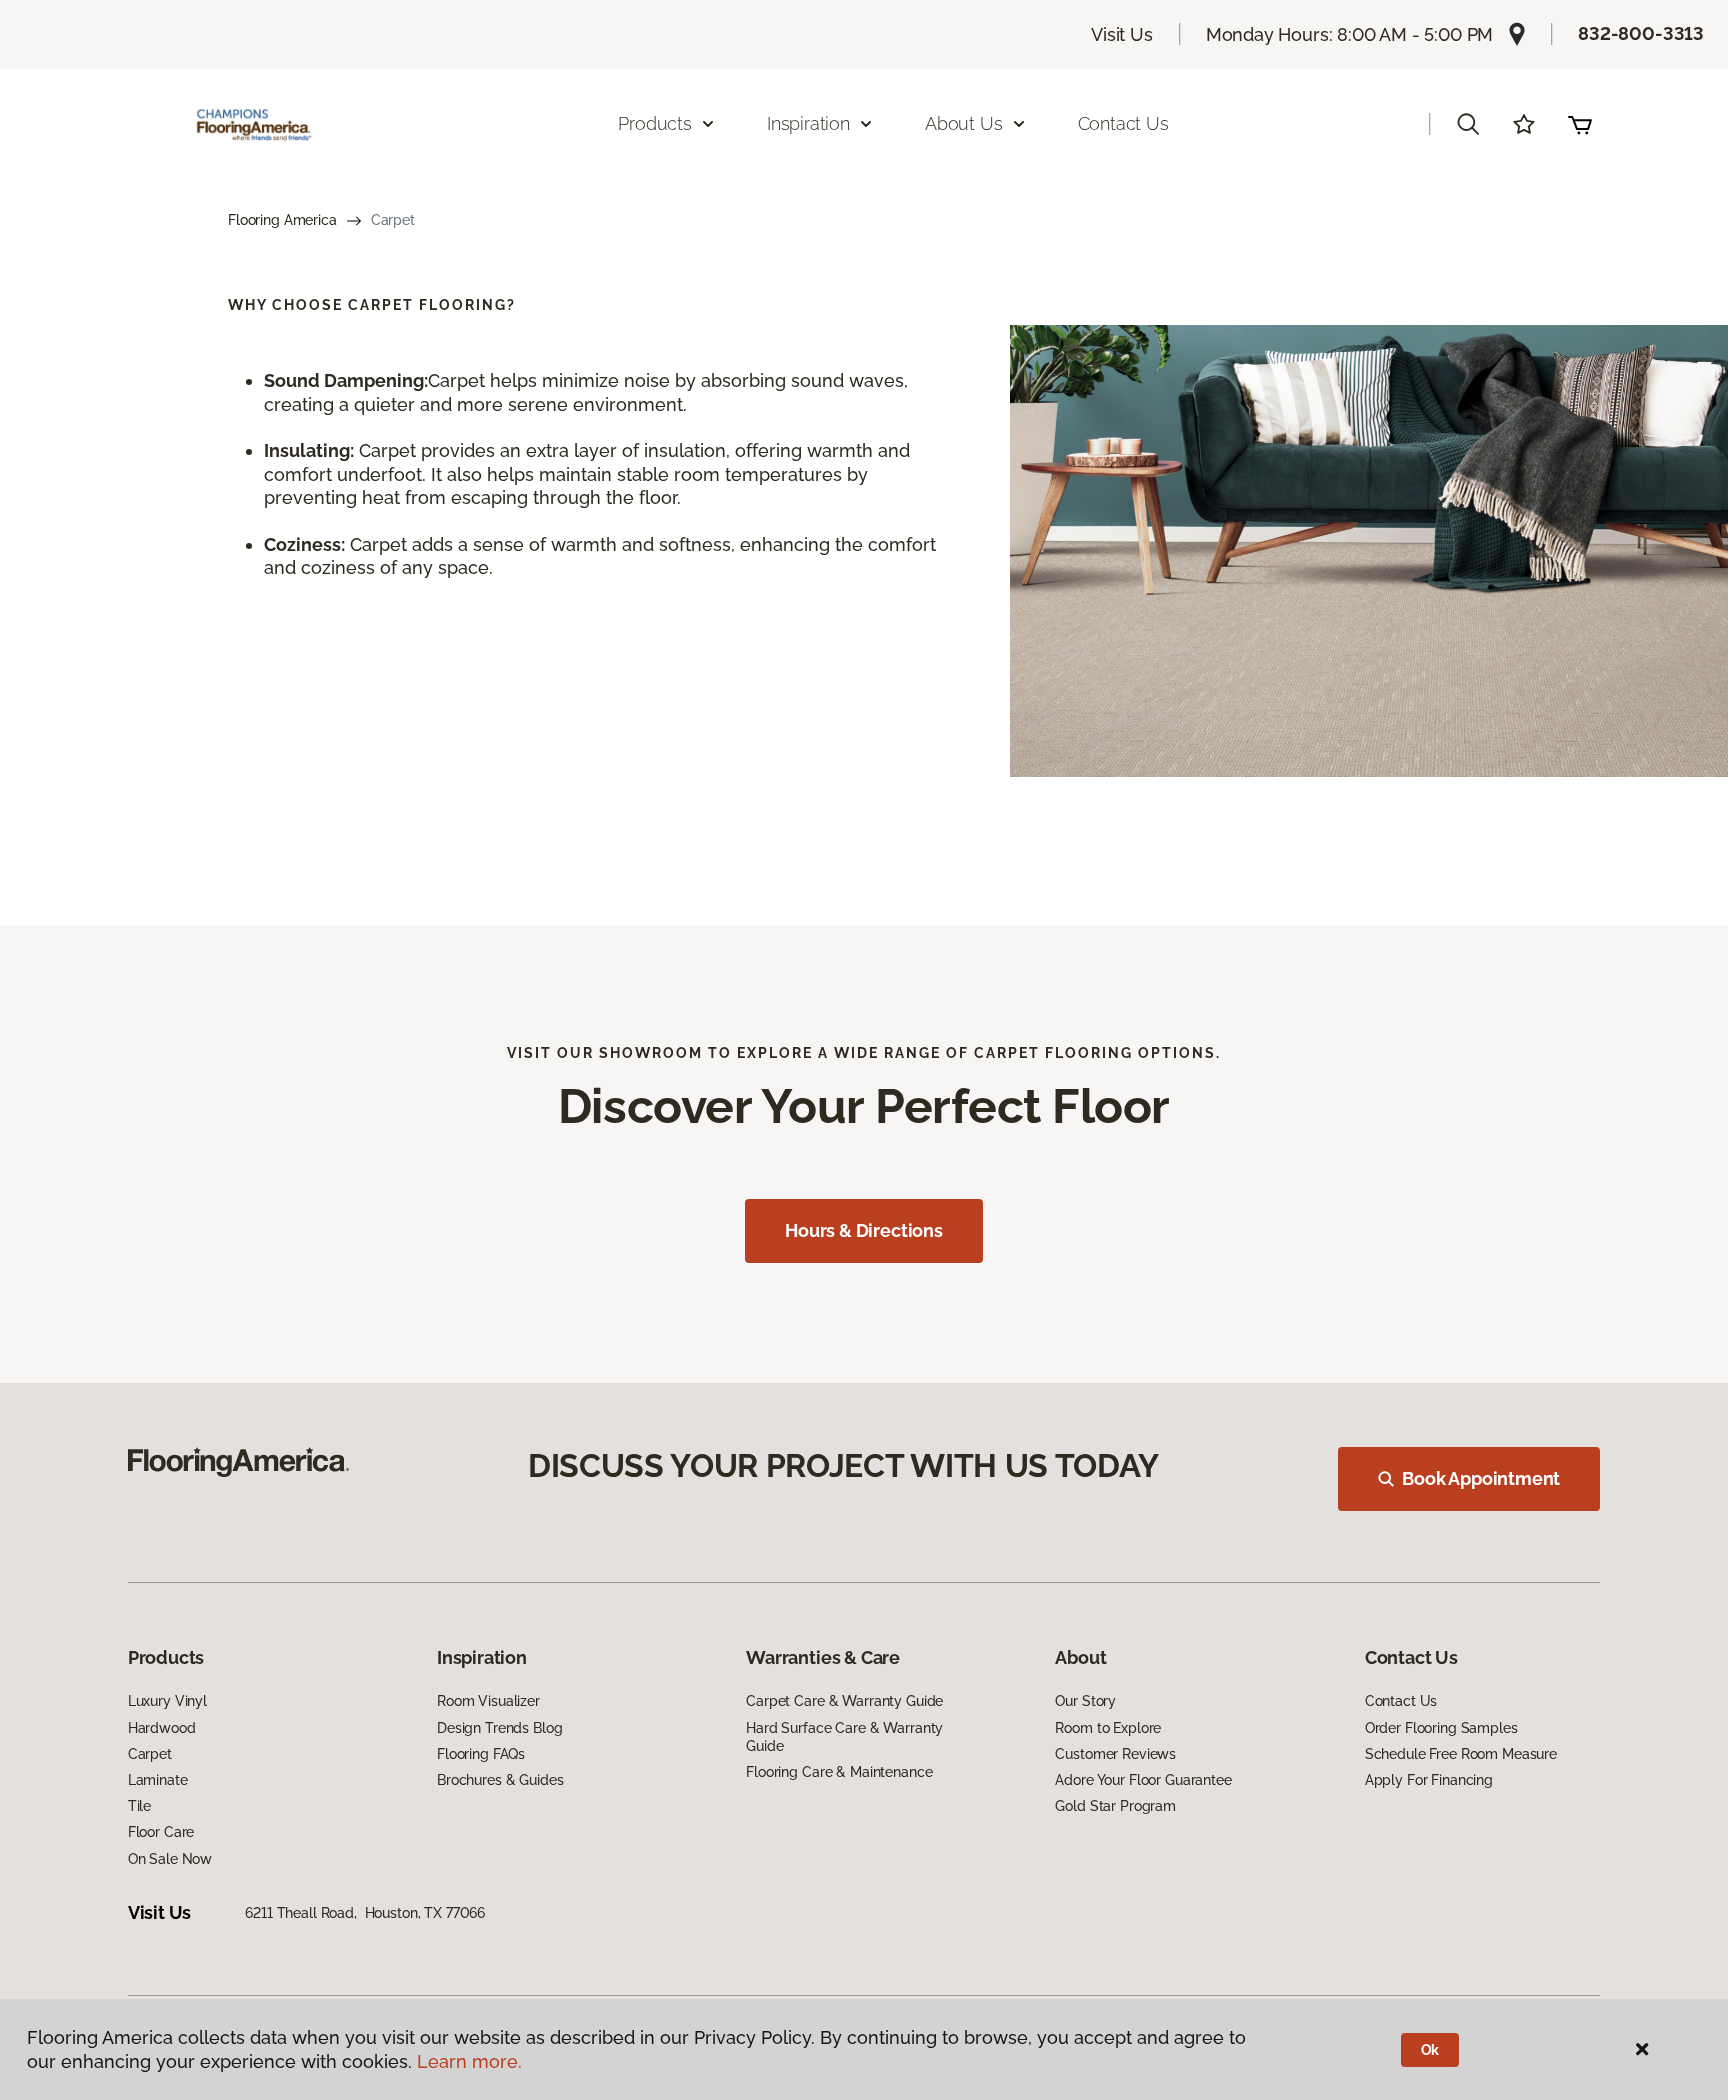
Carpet (150, 1754)
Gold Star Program (1115, 1806)
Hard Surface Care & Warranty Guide (844, 1737)
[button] (1468, 124)
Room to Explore (1108, 1728)
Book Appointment (1481, 1478)
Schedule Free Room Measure (1461, 1754)
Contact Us (1123, 123)
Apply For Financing (1429, 1780)
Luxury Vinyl (167, 1701)
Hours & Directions (864, 1230)
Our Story (1085, 1701)
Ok (1430, 2050)
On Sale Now (170, 1859)
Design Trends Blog (499, 1728)
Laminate (158, 1780)
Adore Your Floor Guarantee (1143, 1780)
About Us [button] (964, 123)
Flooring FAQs (481, 1754)
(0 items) (1580, 124)
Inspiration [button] (808, 123)
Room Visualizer (488, 1701)
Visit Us (1122, 34)
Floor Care (161, 1832)
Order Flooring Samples (1441, 1728)
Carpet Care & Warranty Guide (844, 1701)
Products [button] (655, 123)
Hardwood (162, 1728)
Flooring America (282, 220)
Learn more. (469, 2061)
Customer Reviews (1115, 1754)
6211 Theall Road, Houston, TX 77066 (365, 1913)
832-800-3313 (1641, 33)
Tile (139, 1806)
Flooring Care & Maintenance (839, 1772)
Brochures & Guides (500, 1780)
